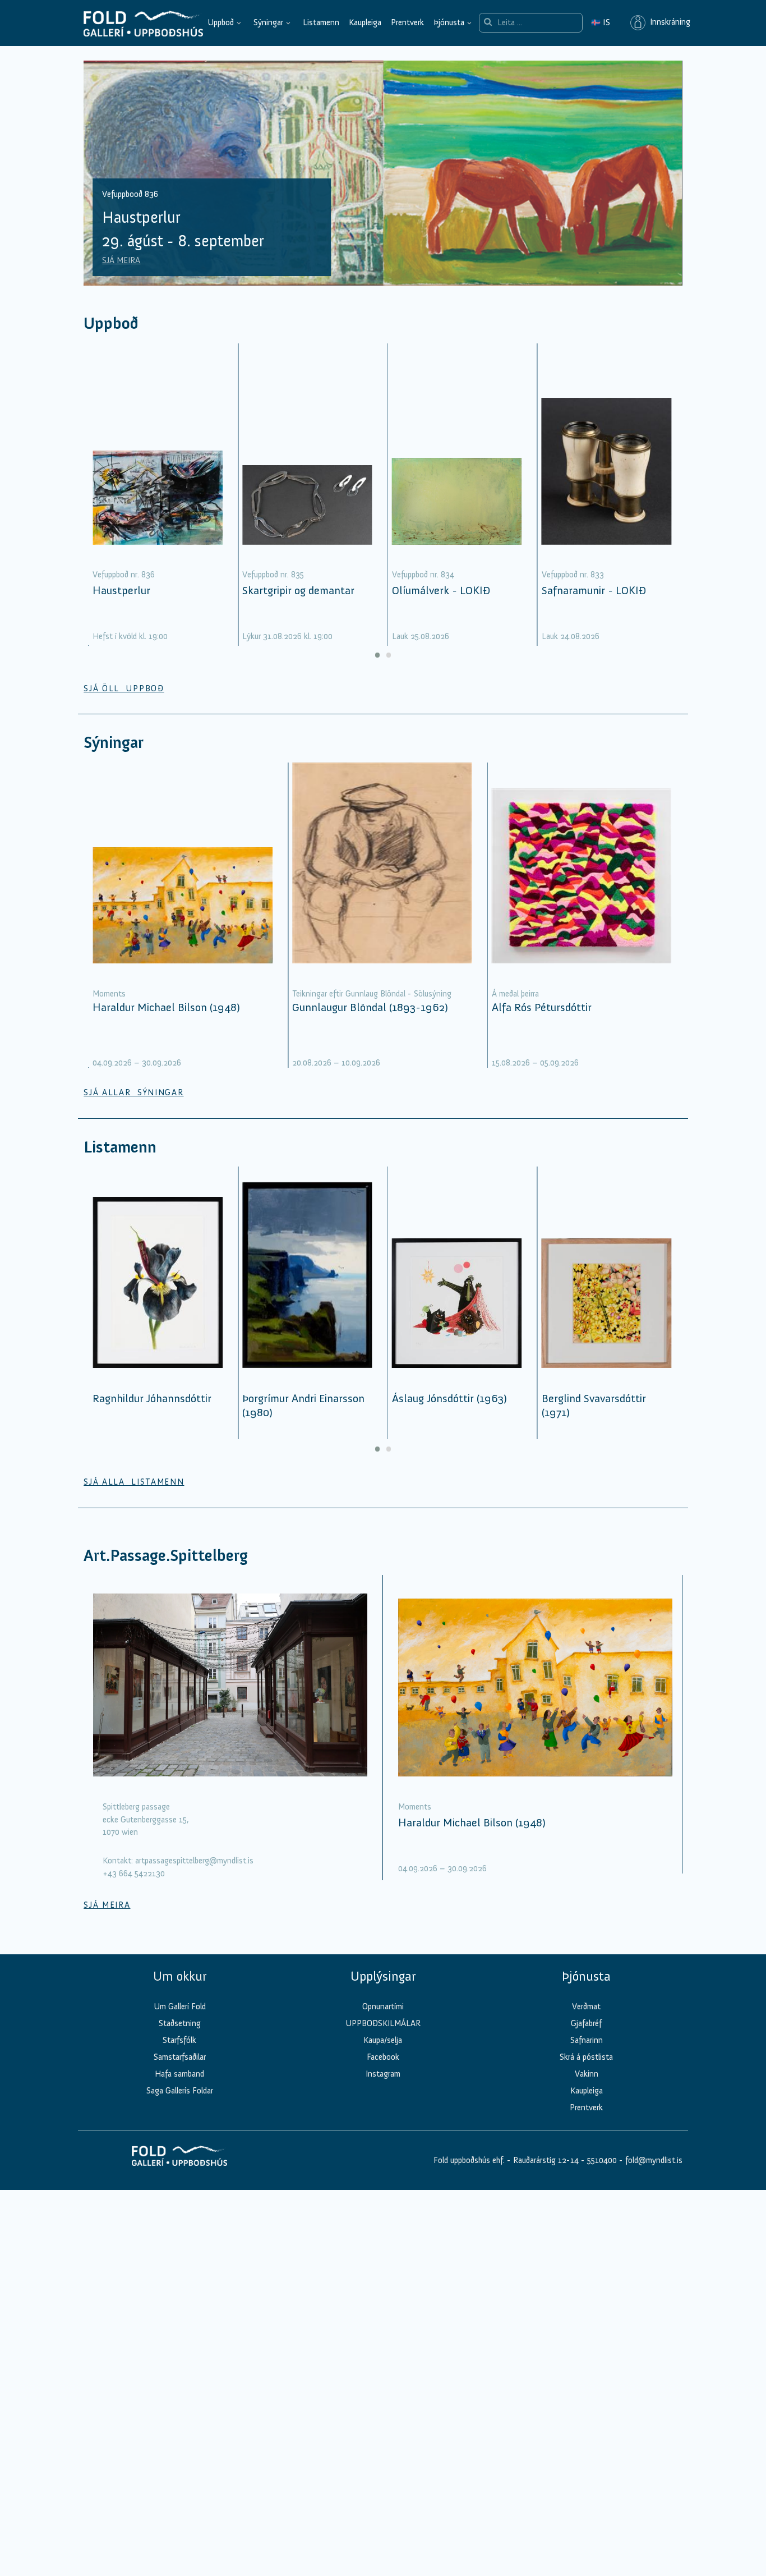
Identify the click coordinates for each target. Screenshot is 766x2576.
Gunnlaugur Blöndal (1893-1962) (370, 1007)
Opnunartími (383, 2006)
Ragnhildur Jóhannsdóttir (152, 1398)
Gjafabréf (586, 2023)
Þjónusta (449, 22)
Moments (109, 994)
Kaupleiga (365, 22)
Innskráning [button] (668, 22)
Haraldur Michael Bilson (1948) (166, 1007)
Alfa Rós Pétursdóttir (542, 1007)
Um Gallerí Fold (180, 2006)
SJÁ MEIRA (121, 260)
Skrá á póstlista (586, 2057)
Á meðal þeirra (515, 994)
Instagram (383, 2074)
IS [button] (601, 22)
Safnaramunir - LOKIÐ (594, 590)
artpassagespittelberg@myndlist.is (194, 1861)
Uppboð (221, 22)
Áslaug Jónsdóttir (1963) (449, 1398)
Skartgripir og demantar (298, 590)
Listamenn (321, 22)
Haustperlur (121, 590)
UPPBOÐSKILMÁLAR (383, 2023)
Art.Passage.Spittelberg (166, 1556)
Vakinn (587, 2074)
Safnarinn (587, 2040)
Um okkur (180, 1976)
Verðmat (586, 2006)
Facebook (383, 2057)
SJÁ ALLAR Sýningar (133, 1092)
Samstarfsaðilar (180, 2057)
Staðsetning (180, 2023)
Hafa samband (179, 2074)
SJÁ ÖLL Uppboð (124, 688)
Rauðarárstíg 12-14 (545, 2160)
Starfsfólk (179, 2040)
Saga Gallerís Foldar (180, 2091)
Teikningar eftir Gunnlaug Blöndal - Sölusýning (372, 994)
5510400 (602, 2160)
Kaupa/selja (383, 2040)
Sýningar (268, 22)
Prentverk (407, 22)
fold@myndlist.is (654, 2160)
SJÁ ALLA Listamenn (134, 1482)
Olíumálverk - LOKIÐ (441, 590)
